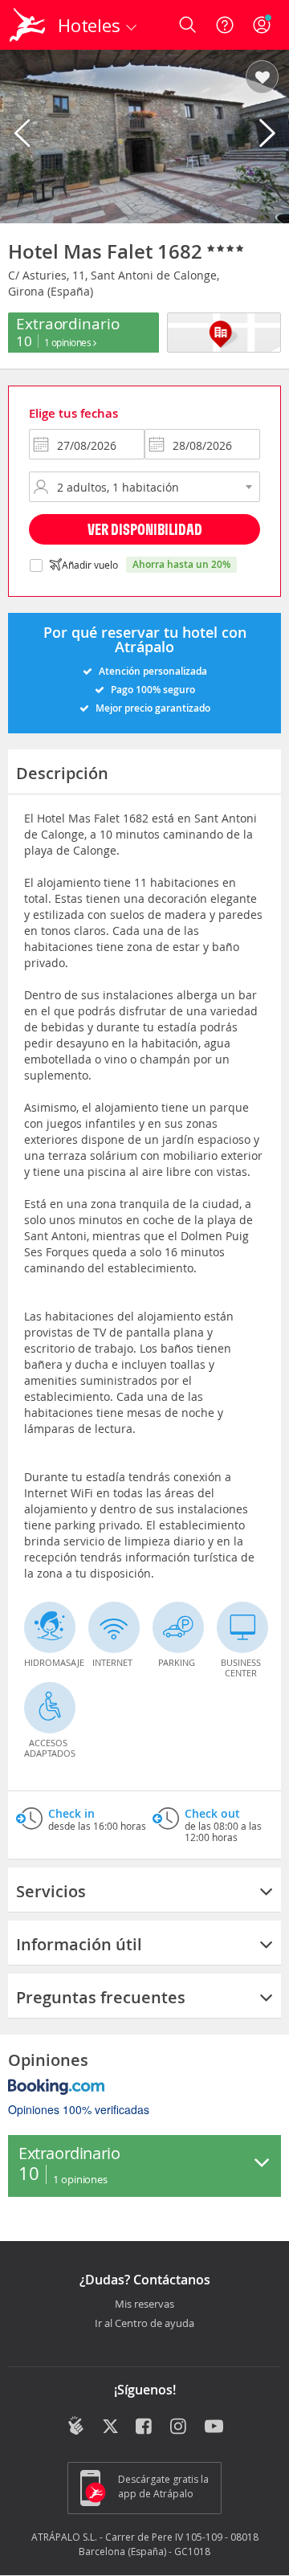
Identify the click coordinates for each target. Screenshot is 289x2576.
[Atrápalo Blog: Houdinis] (76, 2426)
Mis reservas (144, 2305)
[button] (262, 78)
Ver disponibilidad (145, 529)
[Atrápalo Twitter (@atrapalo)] (110, 2427)
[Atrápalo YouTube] (214, 2427)
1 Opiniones (69, 342)
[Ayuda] (225, 25)
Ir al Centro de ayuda (144, 2324)
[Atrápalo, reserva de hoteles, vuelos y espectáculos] (27, 25)
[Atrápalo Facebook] (145, 2427)
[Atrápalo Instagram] (179, 2427)
